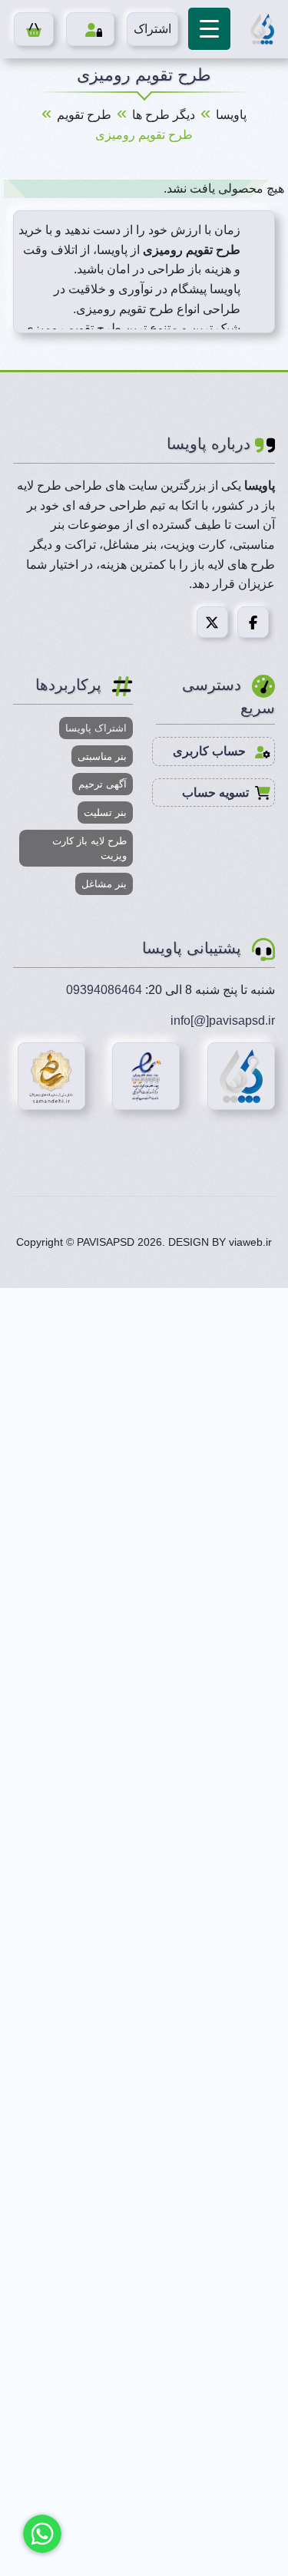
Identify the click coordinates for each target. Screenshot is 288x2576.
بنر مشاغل (104, 884)
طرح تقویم (84, 115)
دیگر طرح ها (164, 115)
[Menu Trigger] (209, 29)
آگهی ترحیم (103, 784)
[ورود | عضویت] (90, 29)
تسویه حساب (215, 793)
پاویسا (231, 115)
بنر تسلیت (105, 812)
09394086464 (104, 990)
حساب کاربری (211, 751)
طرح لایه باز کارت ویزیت (89, 848)
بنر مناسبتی (102, 756)
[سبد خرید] (34, 29)
